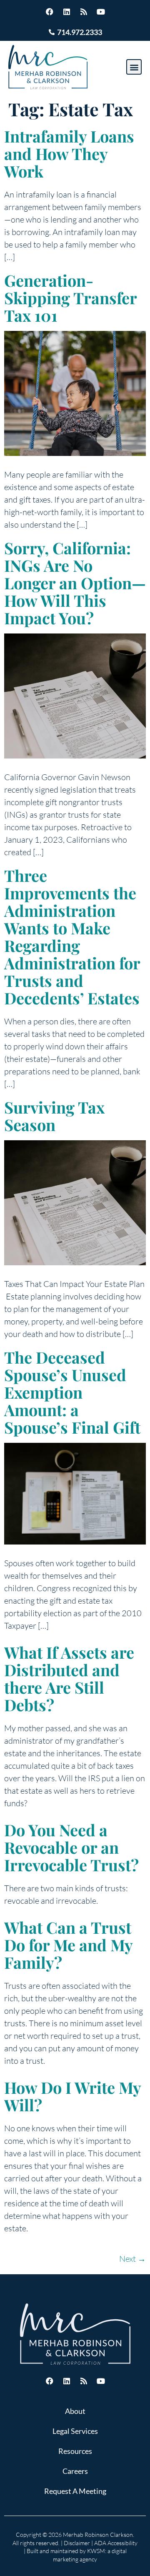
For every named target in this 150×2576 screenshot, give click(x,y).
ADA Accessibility (116, 2543)
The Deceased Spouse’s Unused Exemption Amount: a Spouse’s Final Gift (72, 1392)
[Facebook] (50, 12)
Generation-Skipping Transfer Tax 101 (70, 298)
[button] (134, 67)
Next (132, 2259)
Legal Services (75, 2431)
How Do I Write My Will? (72, 2096)
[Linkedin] (67, 12)
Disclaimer (77, 2543)
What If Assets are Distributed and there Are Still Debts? (69, 1679)
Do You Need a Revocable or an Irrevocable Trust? (71, 1847)
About (75, 2411)
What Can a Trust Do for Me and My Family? (68, 1945)
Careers (75, 2471)
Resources (75, 2451)
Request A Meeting (75, 2491)
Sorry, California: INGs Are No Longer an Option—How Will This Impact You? (75, 583)
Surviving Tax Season (54, 1116)
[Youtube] (101, 12)
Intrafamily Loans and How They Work (69, 154)
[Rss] (84, 12)
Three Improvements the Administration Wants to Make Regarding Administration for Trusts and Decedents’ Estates (72, 937)
